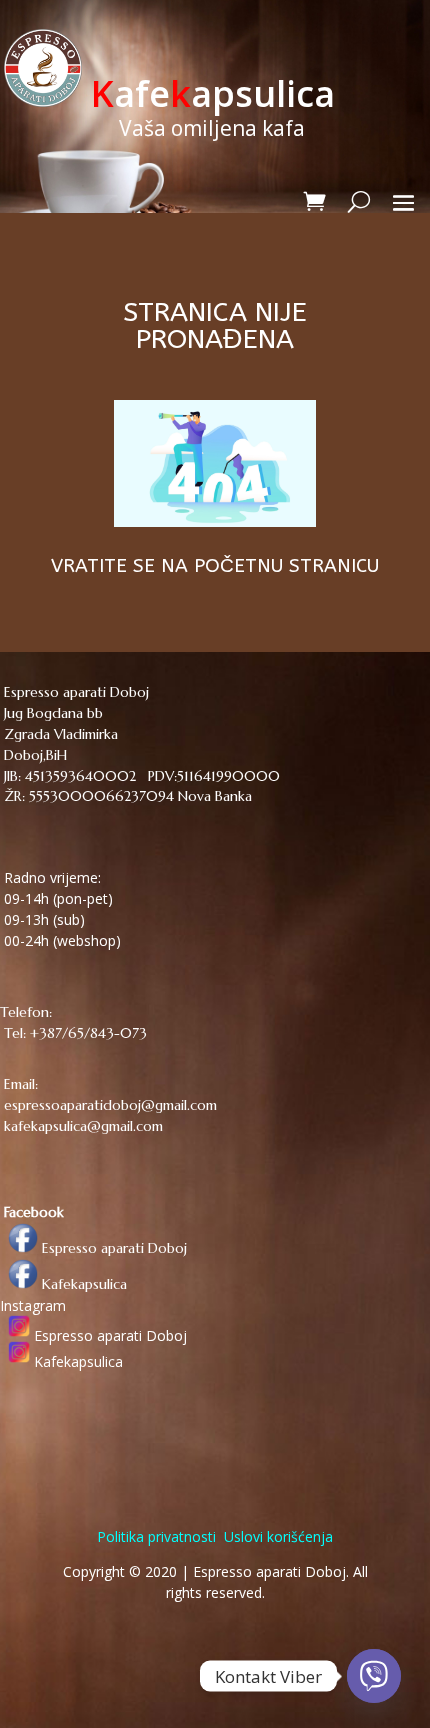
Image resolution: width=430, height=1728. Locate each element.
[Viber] (374, 1676)
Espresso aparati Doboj (112, 1248)
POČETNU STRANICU (286, 566)
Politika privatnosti (156, 1536)
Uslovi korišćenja (276, 1536)
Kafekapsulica (82, 1284)
